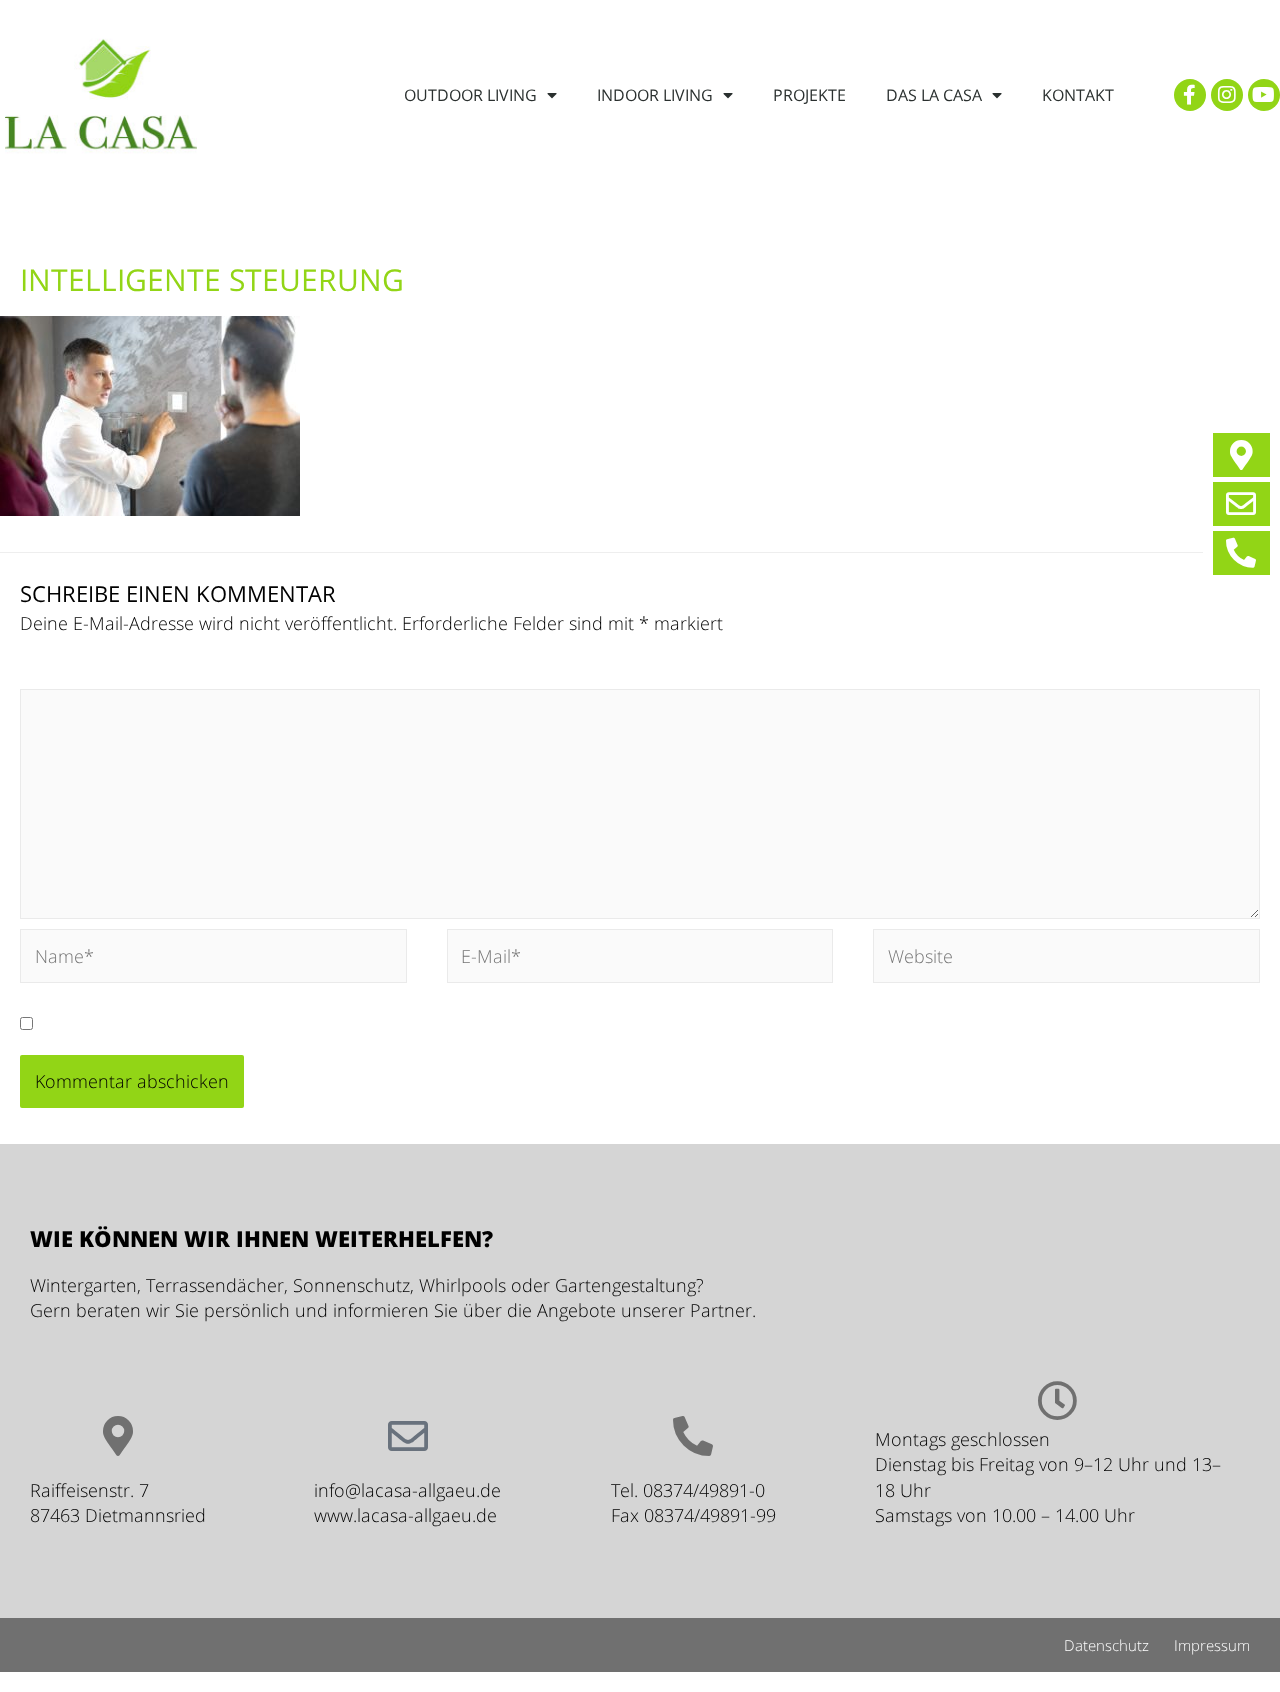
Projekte (809, 95)
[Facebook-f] (1190, 95)
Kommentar (76, 675)
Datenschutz (1106, 1645)
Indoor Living (655, 95)
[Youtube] (1264, 95)
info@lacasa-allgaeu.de (407, 1490)
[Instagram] (1227, 95)
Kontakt (1078, 95)
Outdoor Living (470, 95)
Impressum (1212, 1645)
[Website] (1066, 959)
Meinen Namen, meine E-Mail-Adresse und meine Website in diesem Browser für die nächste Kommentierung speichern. (542, 1023)
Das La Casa (934, 95)
